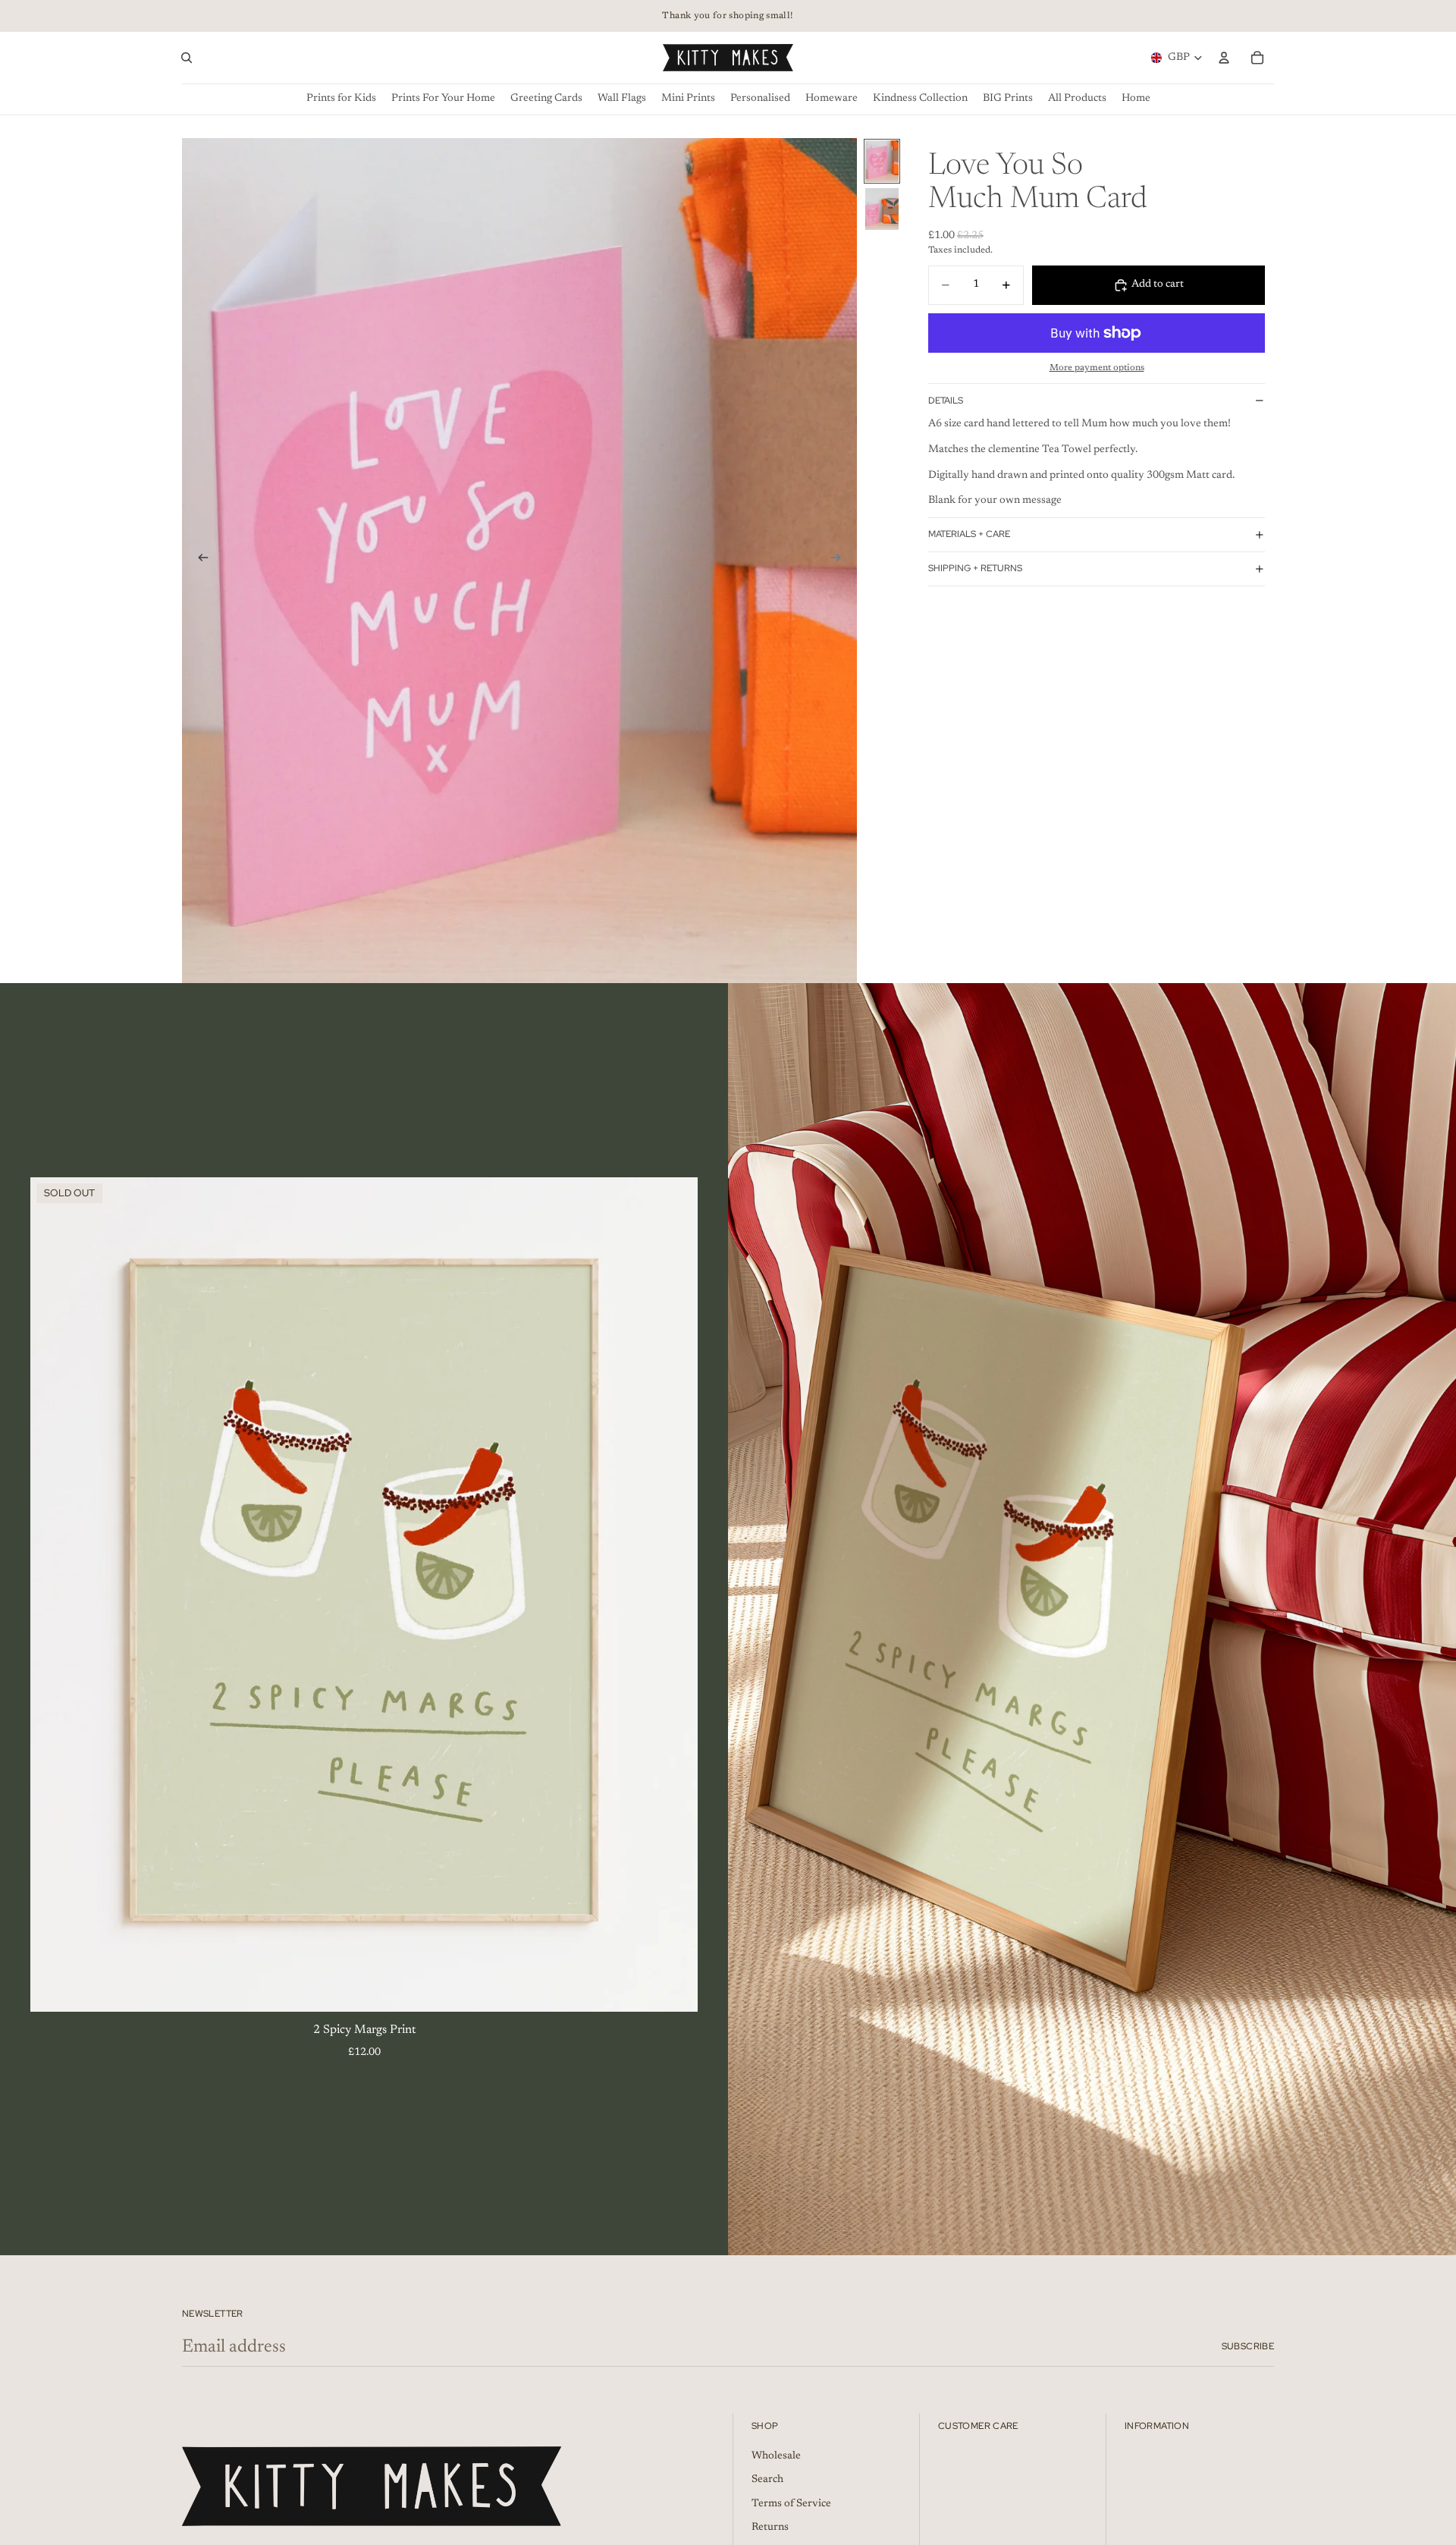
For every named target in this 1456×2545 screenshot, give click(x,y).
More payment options (1097, 368)
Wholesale (776, 2455)
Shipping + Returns (975, 568)
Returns (770, 2528)
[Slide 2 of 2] (882, 209)
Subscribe (1248, 2346)
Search (767, 2480)
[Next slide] (840, 561)
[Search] (187, 58)
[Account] (1224, 58)
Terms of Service (791, 2503)
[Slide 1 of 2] (882, 161)
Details (946, 401)
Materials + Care (969, 534)
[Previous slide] (199, 561)
